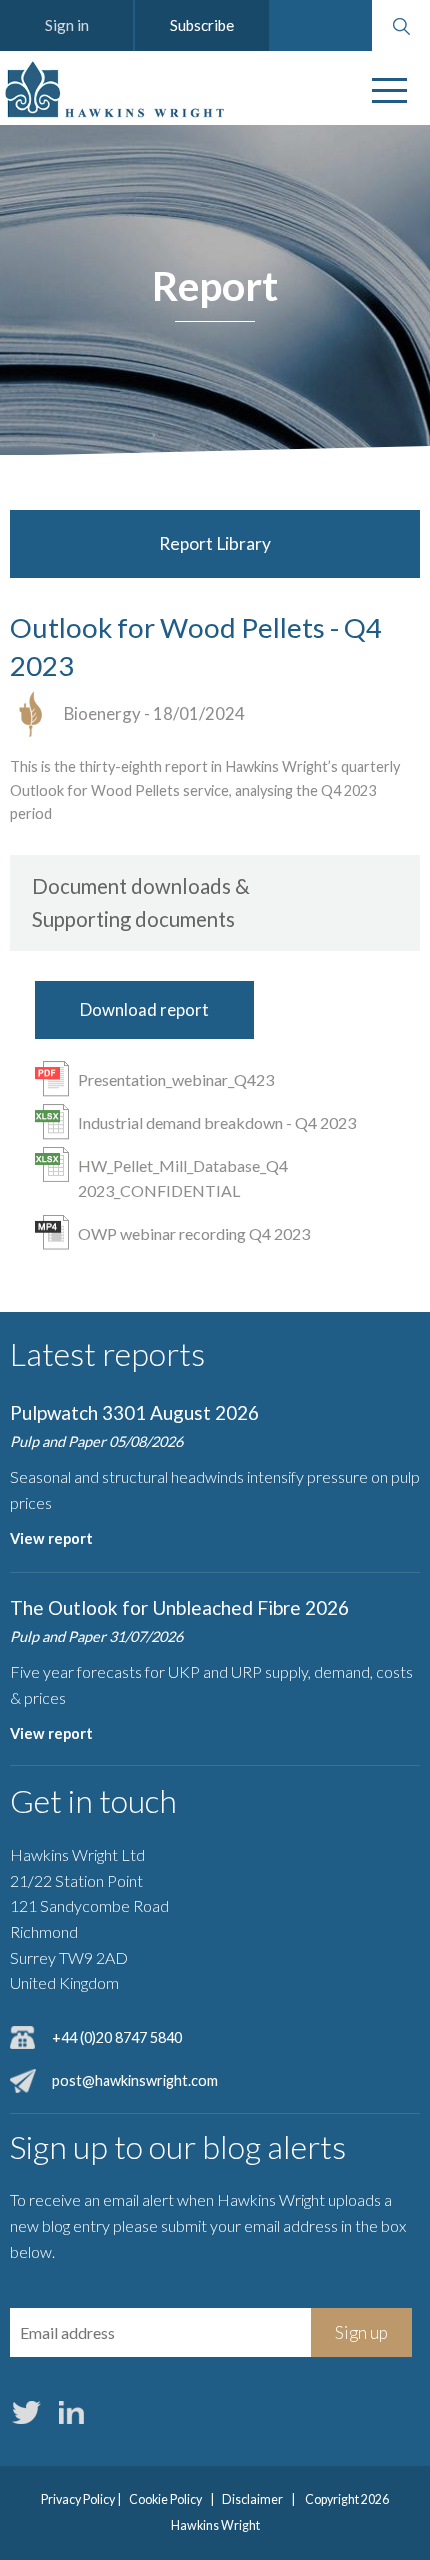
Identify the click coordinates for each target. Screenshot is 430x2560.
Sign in (67, 25)
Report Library (215, 543)
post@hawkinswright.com (135, 2080)
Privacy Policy (78, 2499)
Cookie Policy (165, 2499)
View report (51, 1538)
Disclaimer (252, 2499)
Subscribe (202, 25)
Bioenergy (102, 713)
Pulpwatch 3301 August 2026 (134, 1412)
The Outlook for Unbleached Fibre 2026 (179, 1607)
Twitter (26, 2412)
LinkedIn (71, 2412)
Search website (401, 26)
